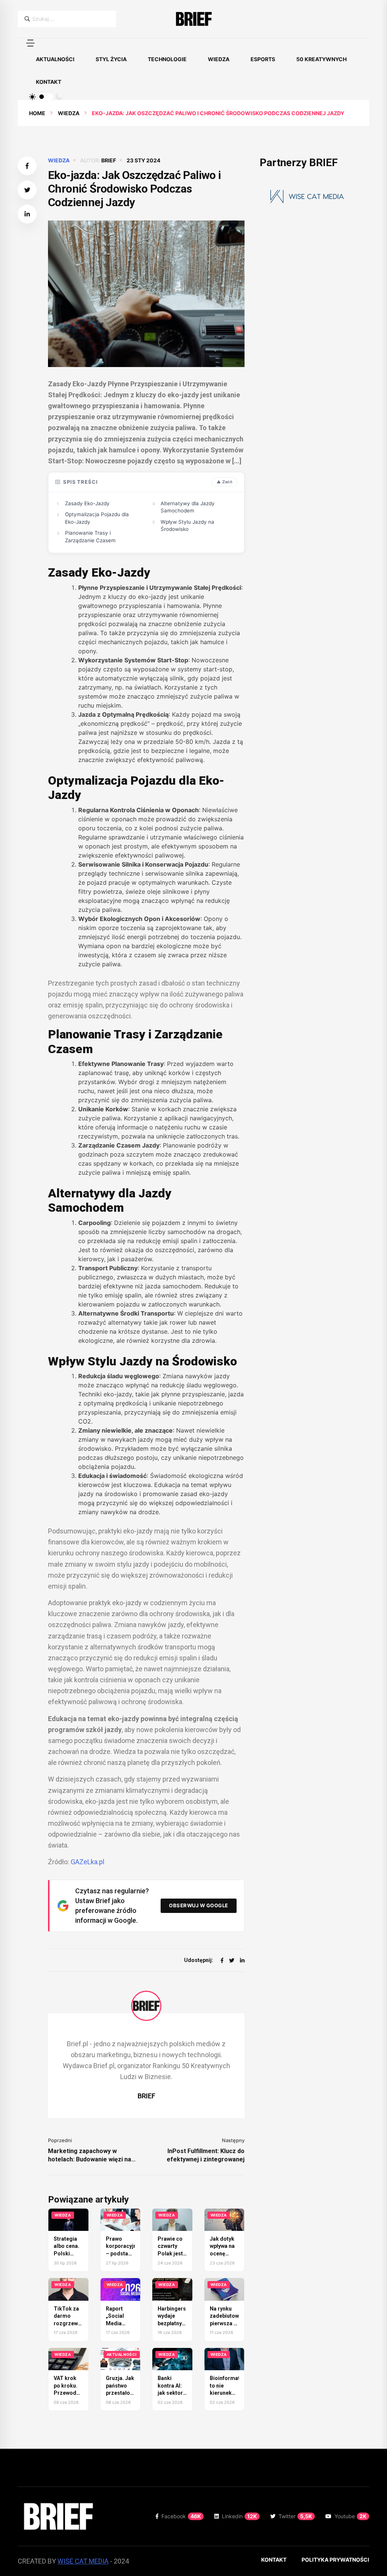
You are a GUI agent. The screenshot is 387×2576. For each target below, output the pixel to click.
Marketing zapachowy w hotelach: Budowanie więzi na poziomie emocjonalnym (90, 2156)
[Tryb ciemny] (59, 97)
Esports (263, 59)
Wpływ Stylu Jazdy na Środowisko (187, 526)
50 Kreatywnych (321, 59)
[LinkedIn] (242, 1960)
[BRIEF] (193, 19)
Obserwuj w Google (199, 1905)
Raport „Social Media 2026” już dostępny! (118, 2323)
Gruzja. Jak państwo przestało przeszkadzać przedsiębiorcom (128, 2393)
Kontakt (49, 82)
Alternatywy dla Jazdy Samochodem (188, 507)
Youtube (351, 2516)
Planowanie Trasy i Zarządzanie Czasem (90, 537)
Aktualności (55, 59)
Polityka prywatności (335, 2560)
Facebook (181, 2516)
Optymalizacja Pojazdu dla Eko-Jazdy (97, 518)
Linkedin (239, 2516)
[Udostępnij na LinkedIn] (27, 214)
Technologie (167, 59)
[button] (30, 43)
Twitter (295, 2516)
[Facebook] (222, 1960)
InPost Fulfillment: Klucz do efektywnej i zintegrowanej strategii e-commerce (206, 2156)
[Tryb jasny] (33, 97)
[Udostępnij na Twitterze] (27, 190)
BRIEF (109, 160)
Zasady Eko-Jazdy (87, 503)
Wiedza (219, 59)
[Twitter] (232, 1960)
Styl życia (111, 59)
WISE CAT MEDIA (83, 2561)
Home (37, 113)
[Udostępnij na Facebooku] (27, 166)
